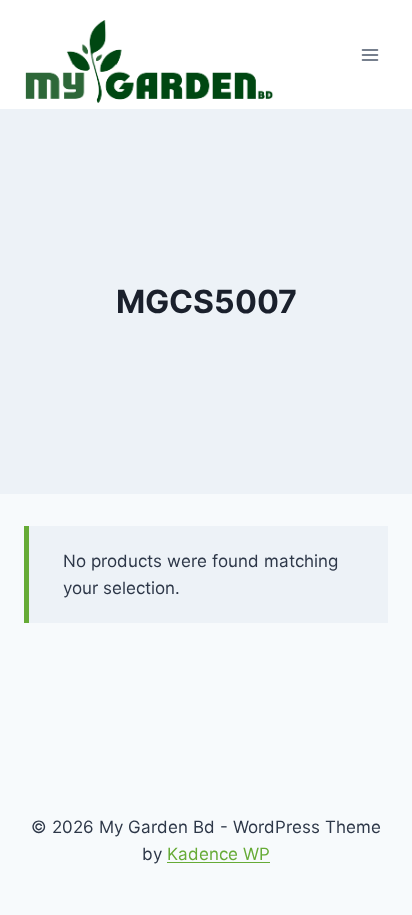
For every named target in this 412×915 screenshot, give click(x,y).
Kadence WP (218, 854)
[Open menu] (369, 54)
